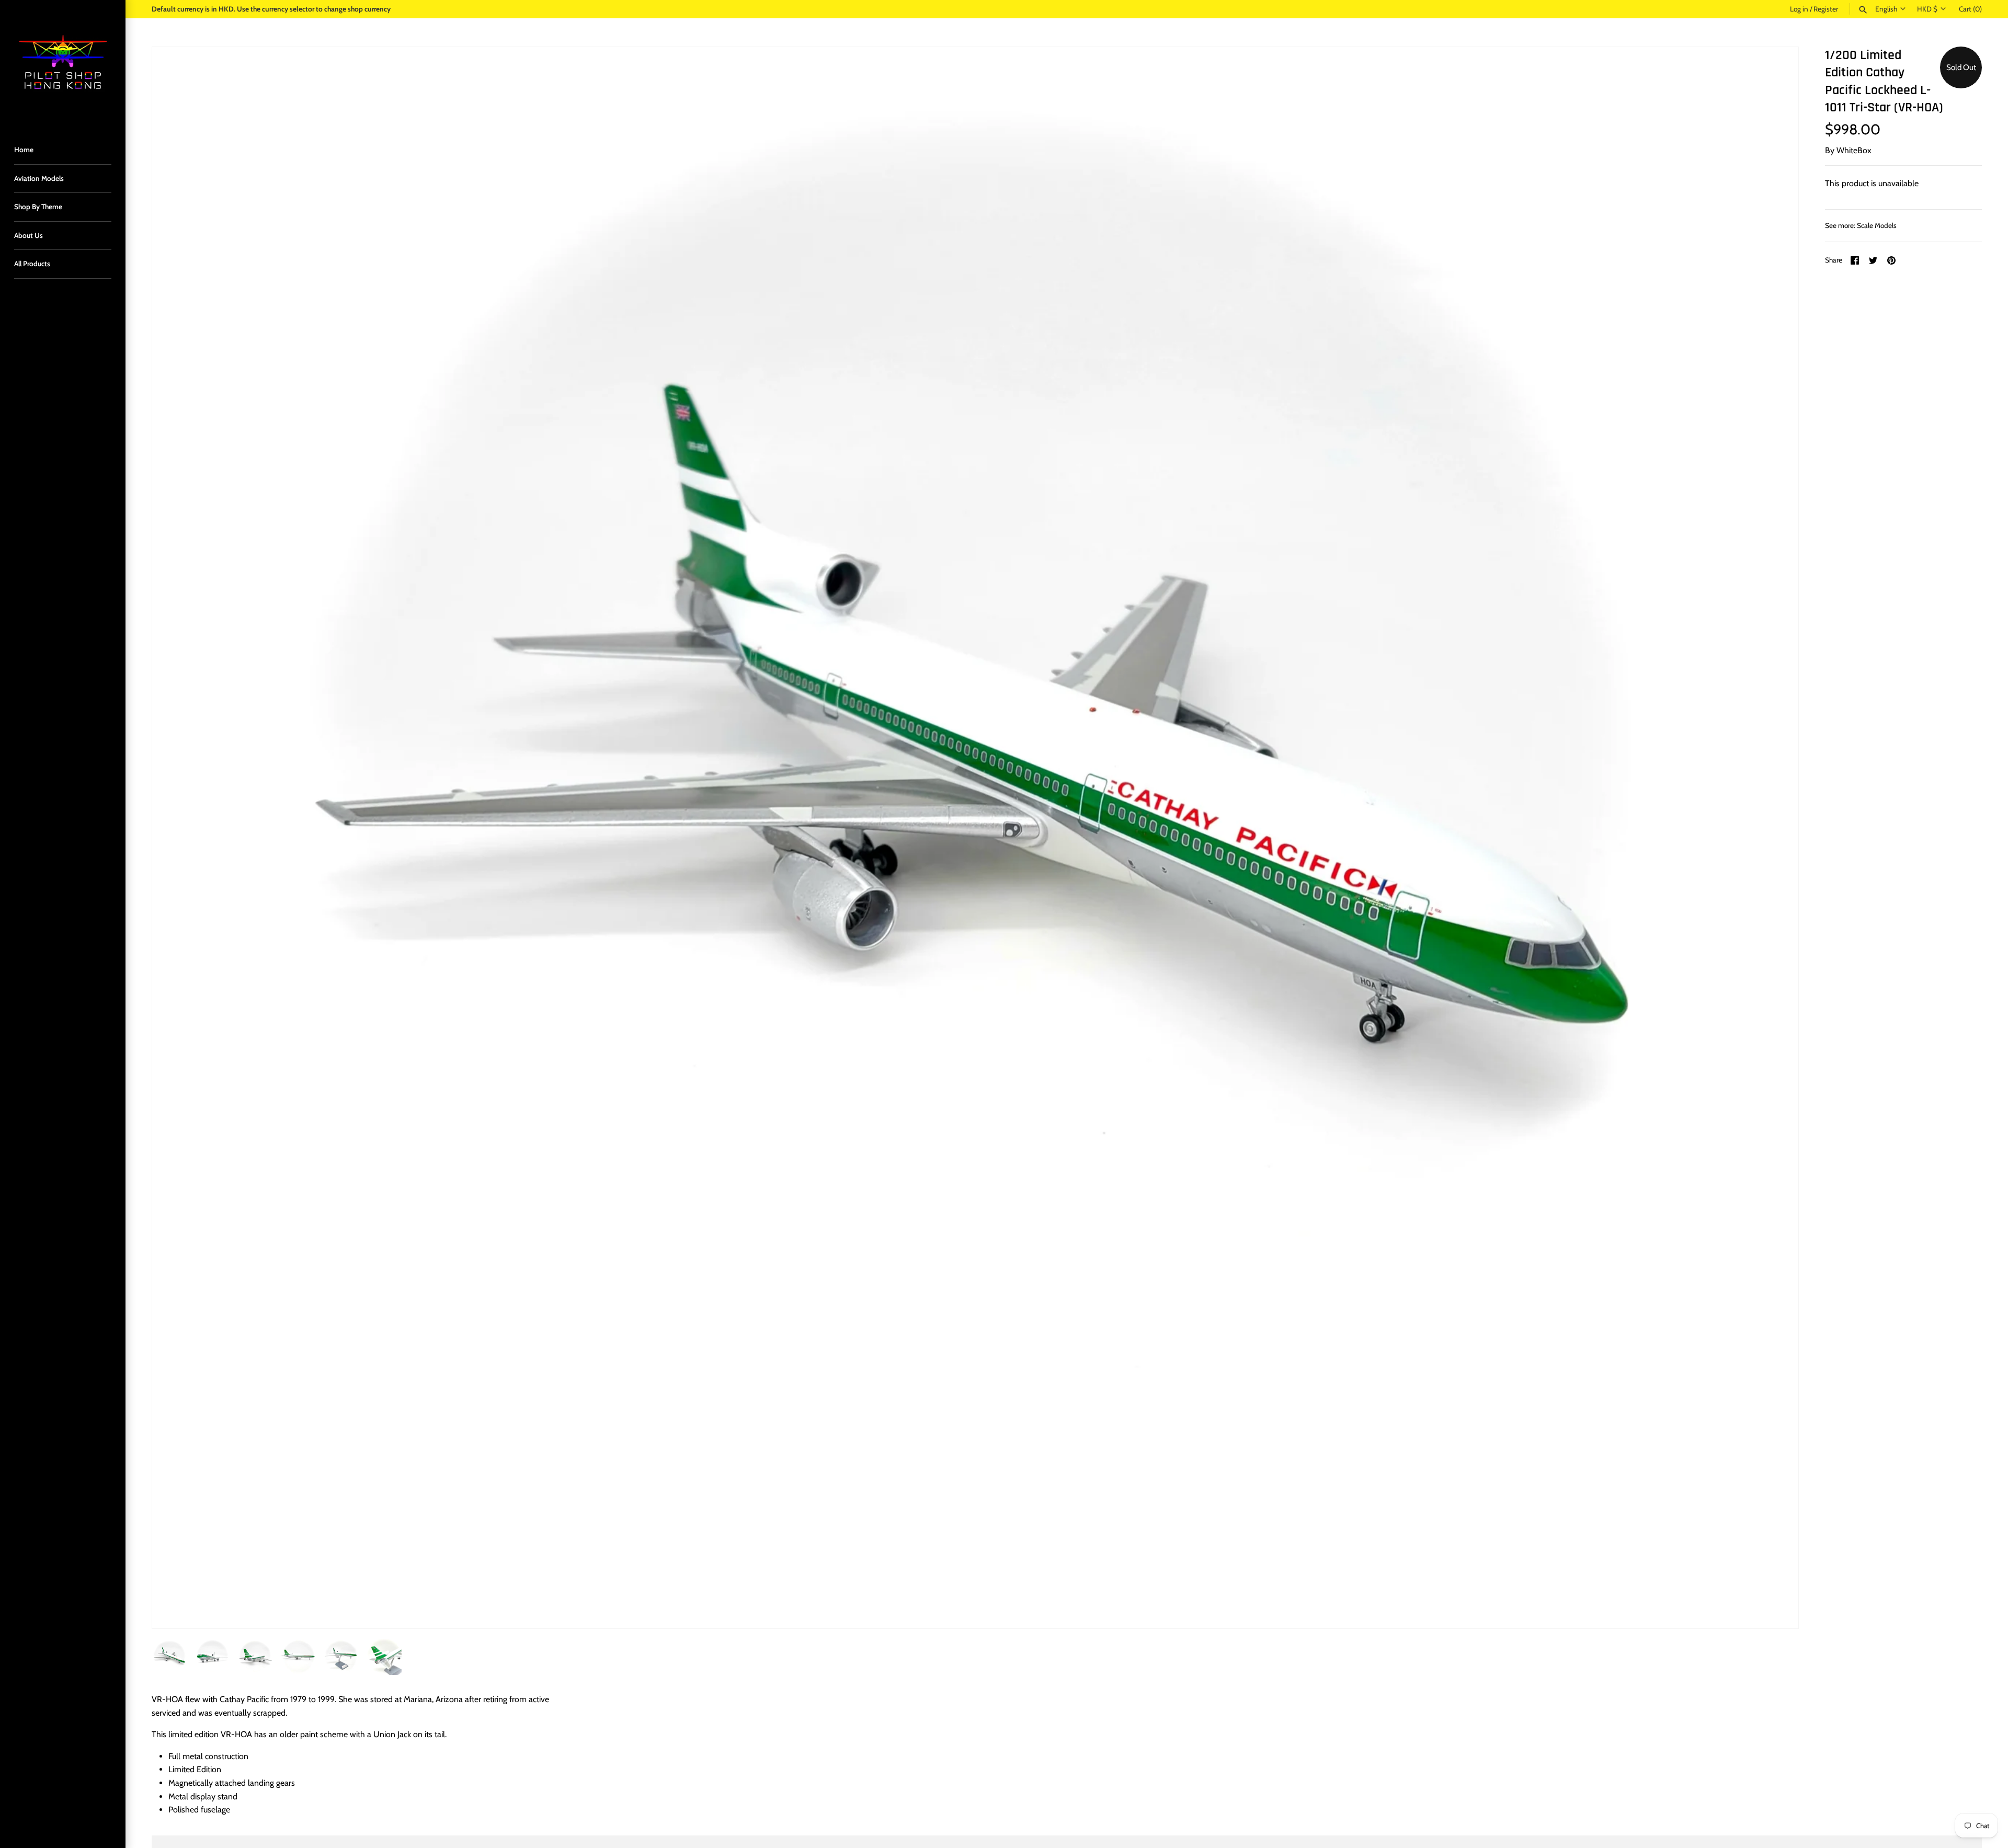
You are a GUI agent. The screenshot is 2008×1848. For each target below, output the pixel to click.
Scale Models (1877, 225)
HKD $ (1927, 9)
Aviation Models (39, 178)
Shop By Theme (38, 207)
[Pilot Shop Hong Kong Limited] (63, 63)
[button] (1776, 838)
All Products (32, 264)
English (1886, 9)
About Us (28, 235)
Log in (1799, 9)
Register (1826, 9)
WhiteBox (1854, 150)
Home (24, 150)
